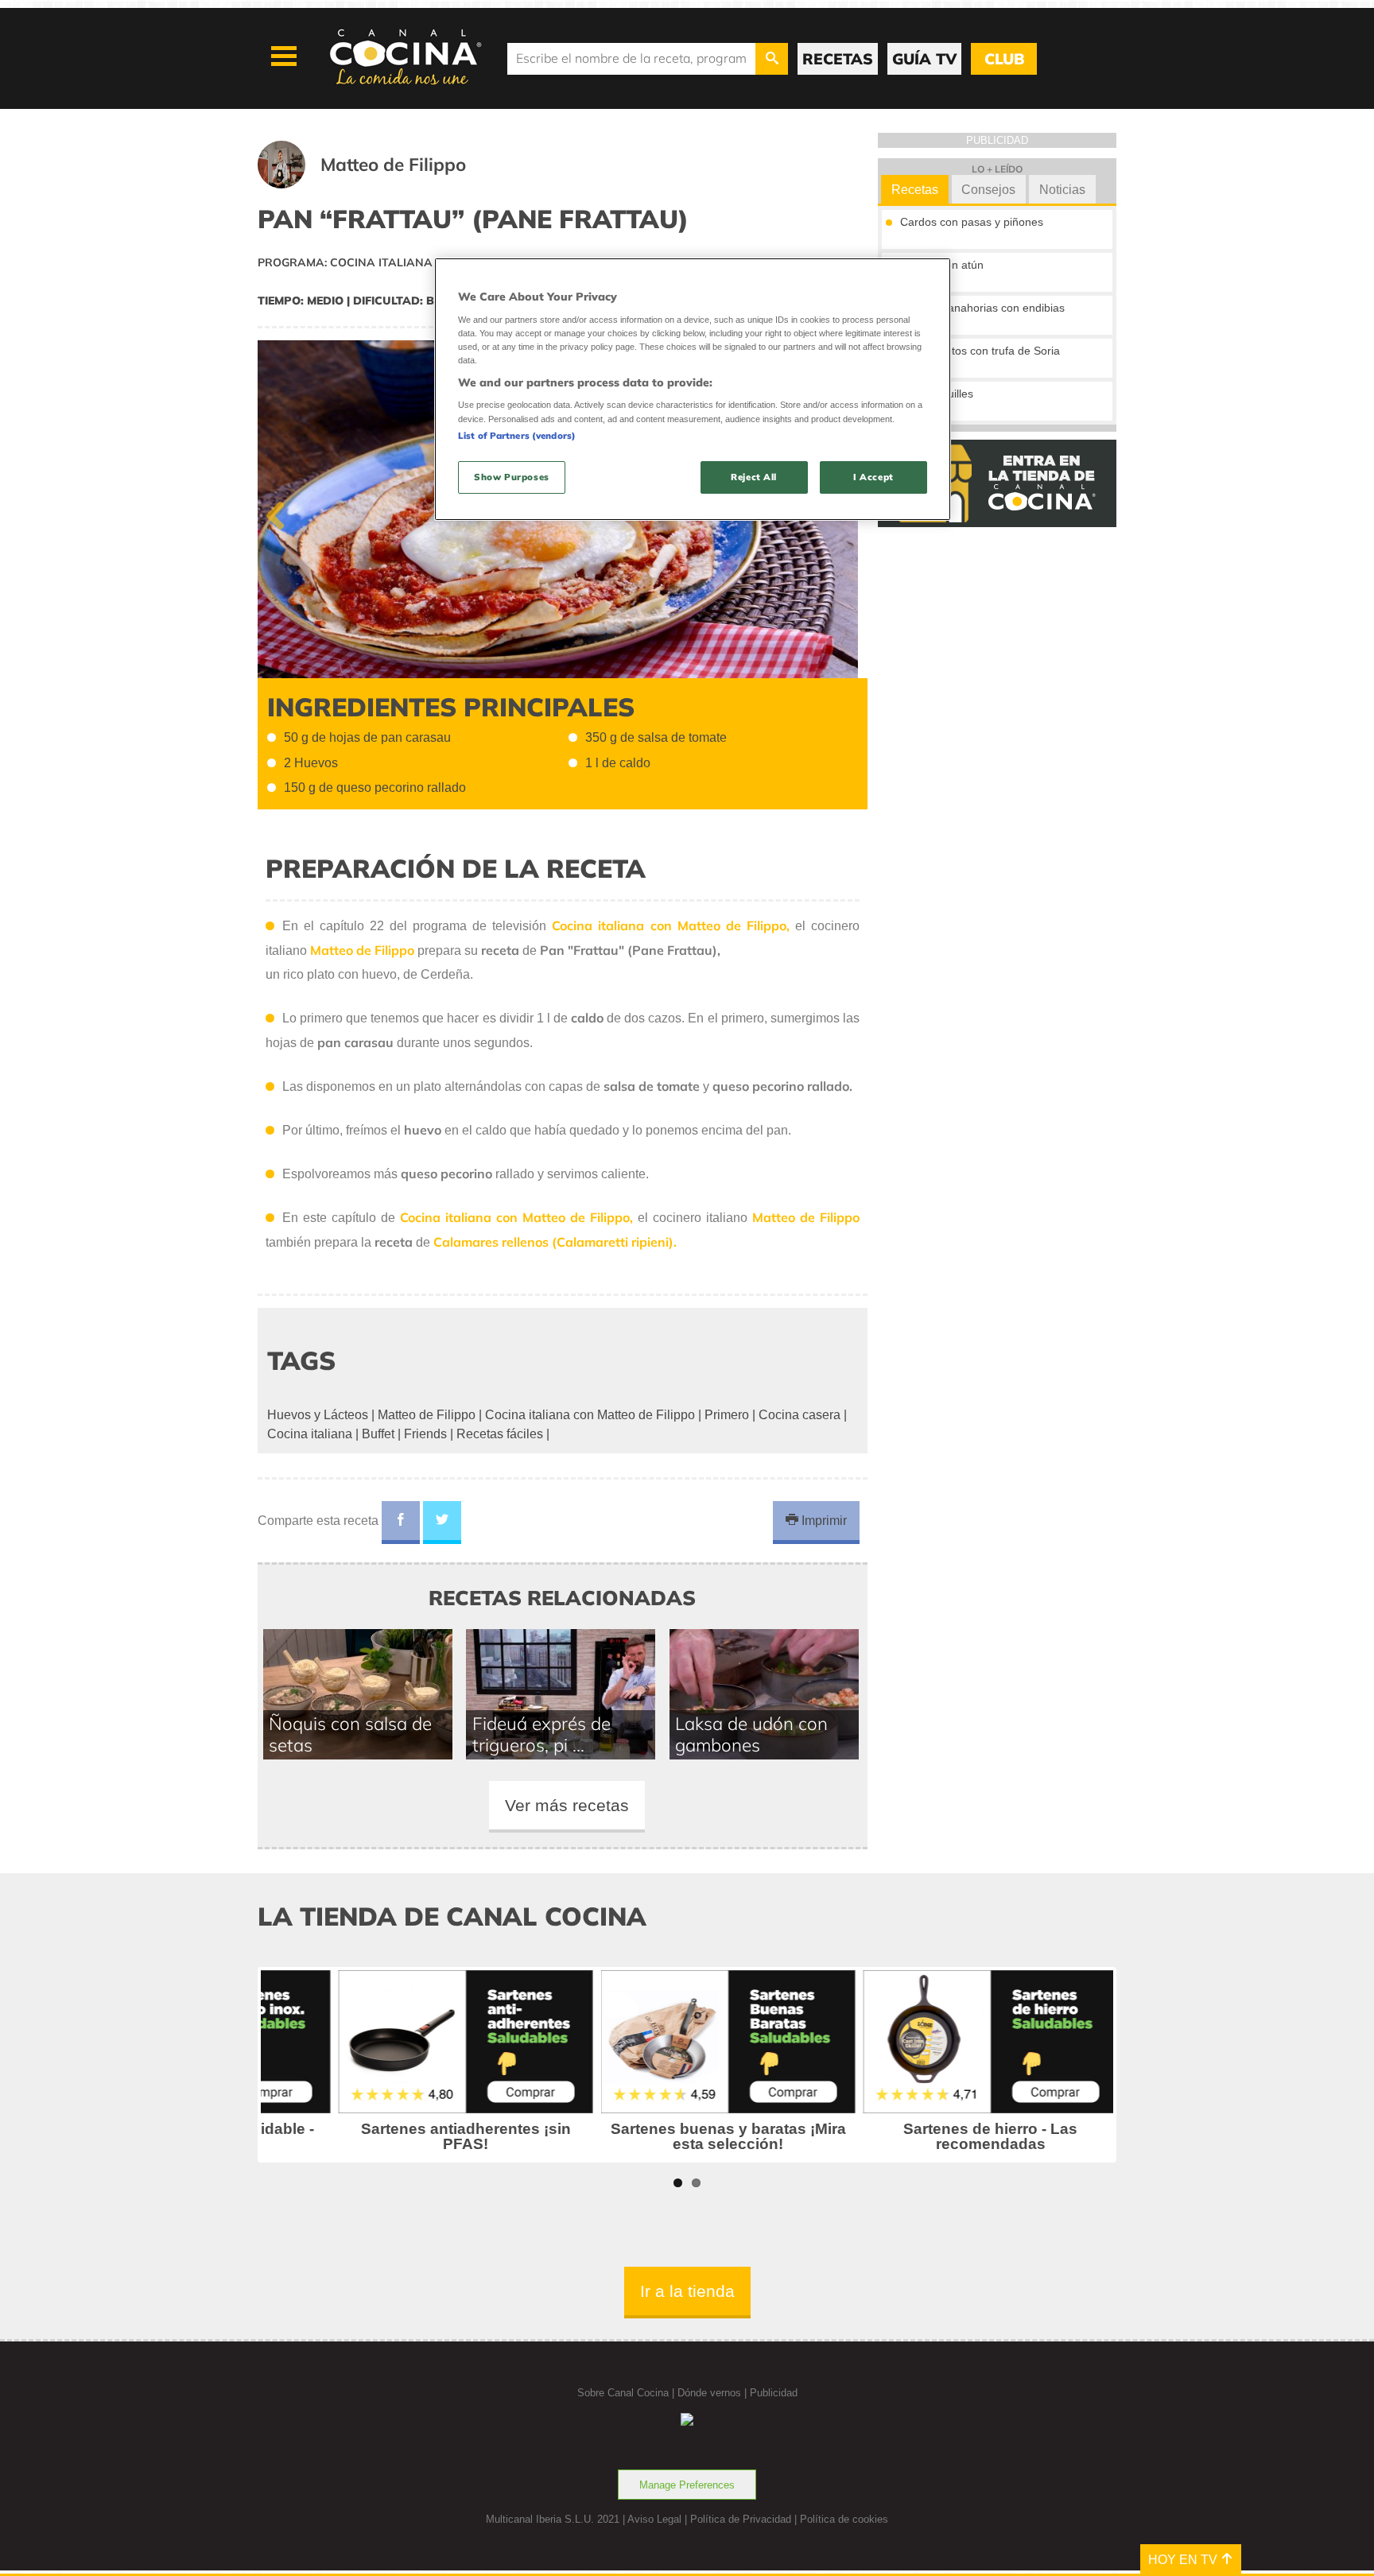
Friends (425, 1434)
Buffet (378, 1434)
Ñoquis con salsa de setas (350, 1734)
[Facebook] (401, 1523)
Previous (281, 512)
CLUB (1004, 59)
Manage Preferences (687, 2485)
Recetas (915, 190)
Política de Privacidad (741, 2519)
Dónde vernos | (714, 2393)
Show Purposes (511, 477)
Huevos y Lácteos (318, 1415)
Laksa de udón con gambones (751, 1734)
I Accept (873, 477)
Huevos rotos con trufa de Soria (980, 351)
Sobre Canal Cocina (623, 2393)
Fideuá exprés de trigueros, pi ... (541, 1734)
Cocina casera (800, 1415)
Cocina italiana (310, 1434)
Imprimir (823, 1521)
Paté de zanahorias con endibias (982, 308)
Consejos (988, 190)
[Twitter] (442, 1523)
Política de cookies (844, 2519)
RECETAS (838, 59)
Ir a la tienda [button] (687, 2291)
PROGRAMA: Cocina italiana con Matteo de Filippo (416, 262)
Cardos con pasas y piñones (972, 222)
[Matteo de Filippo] (381, 184)
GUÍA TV (924, 59)
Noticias (1062, 190)
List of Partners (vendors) (517, 436)
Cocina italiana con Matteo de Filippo (590, 1415)
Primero (727, 1415)
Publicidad (774, 2393)
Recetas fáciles (500, 1434)
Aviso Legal (654, 2519)
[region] (693, 389)
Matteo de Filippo (427, 1415)
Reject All (754, 477)
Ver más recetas (567, 1805)
